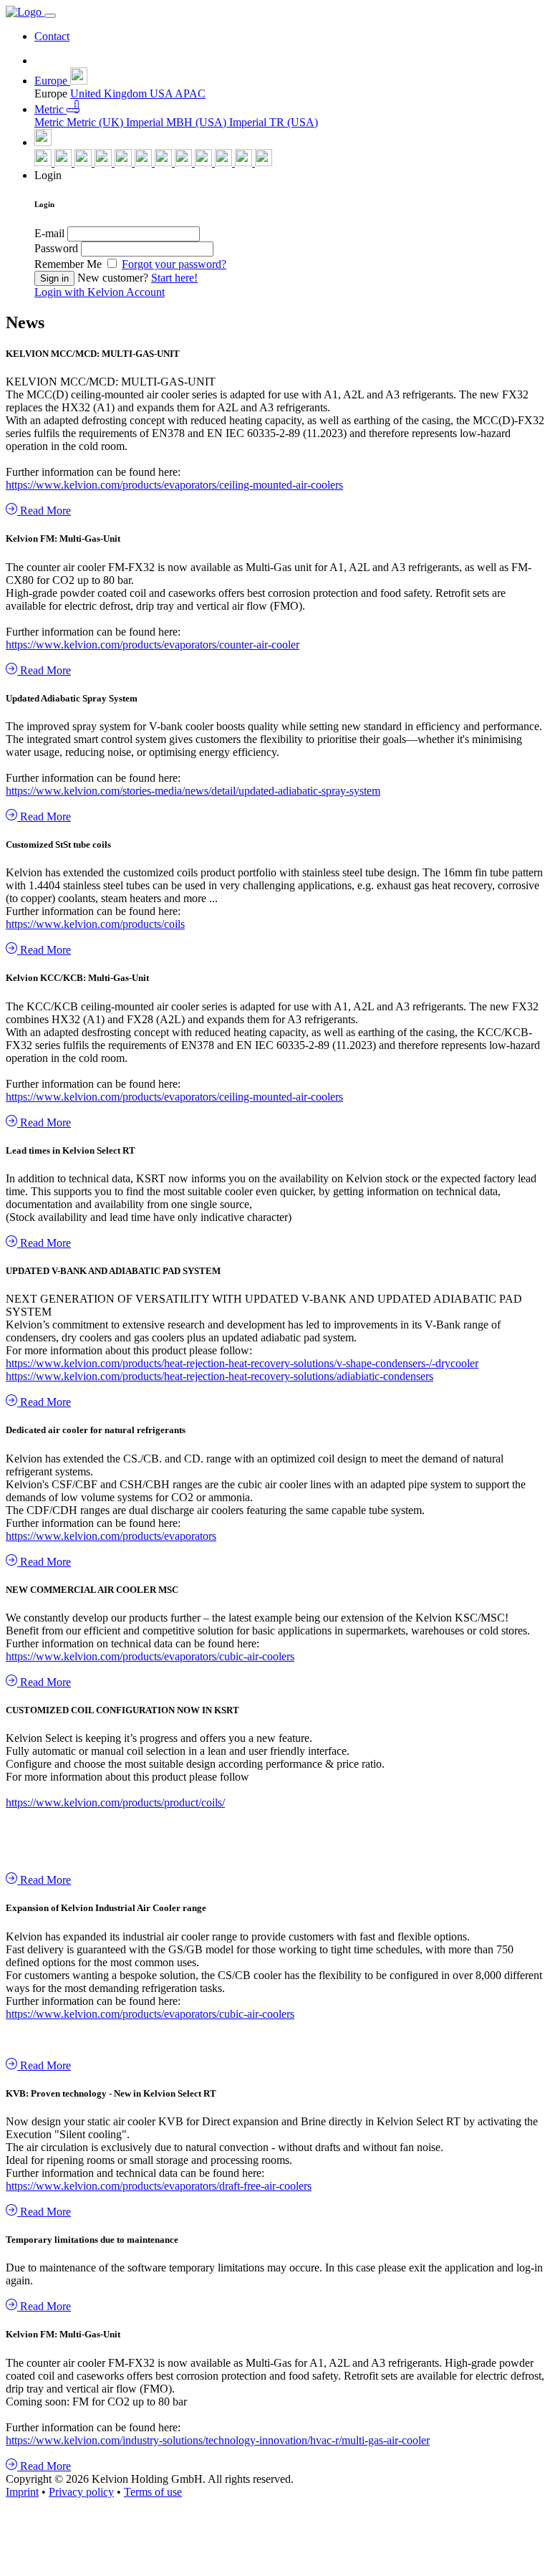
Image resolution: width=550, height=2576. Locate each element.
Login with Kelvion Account (100, 292)
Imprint (22, 2492)
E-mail (49, 233)
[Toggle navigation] (50, 16)
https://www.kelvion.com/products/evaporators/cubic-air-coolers (150, 1656)
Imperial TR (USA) (274, 122)
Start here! (174, 278)
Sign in (54, 278)
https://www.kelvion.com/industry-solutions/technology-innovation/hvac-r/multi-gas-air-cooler (218, 2440)
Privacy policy (81, 2492)
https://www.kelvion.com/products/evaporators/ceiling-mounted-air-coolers (174, 485)
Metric (50, 122)
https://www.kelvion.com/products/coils (95, 924)
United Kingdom (110, 94)
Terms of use (153, 2492)
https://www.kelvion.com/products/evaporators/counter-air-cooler (153, 645)
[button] (61, 81)
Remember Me (69, 264)
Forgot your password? (174, 264)
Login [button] (48, 175)
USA (162, 94)
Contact (52, 36)
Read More (44, 511)
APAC (190, 94)
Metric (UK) (96, 122)
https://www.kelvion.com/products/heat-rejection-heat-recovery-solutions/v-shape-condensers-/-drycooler (242, 1363)
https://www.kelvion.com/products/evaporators (111, 1536)
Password (56, 248)
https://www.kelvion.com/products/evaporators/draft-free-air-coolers (159, 2186)
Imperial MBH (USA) (178, 122)
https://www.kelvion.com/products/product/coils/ (115, 1802)
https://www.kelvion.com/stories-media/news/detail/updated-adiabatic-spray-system (193, 791)
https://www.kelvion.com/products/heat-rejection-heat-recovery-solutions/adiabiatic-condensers (219, 1376)
